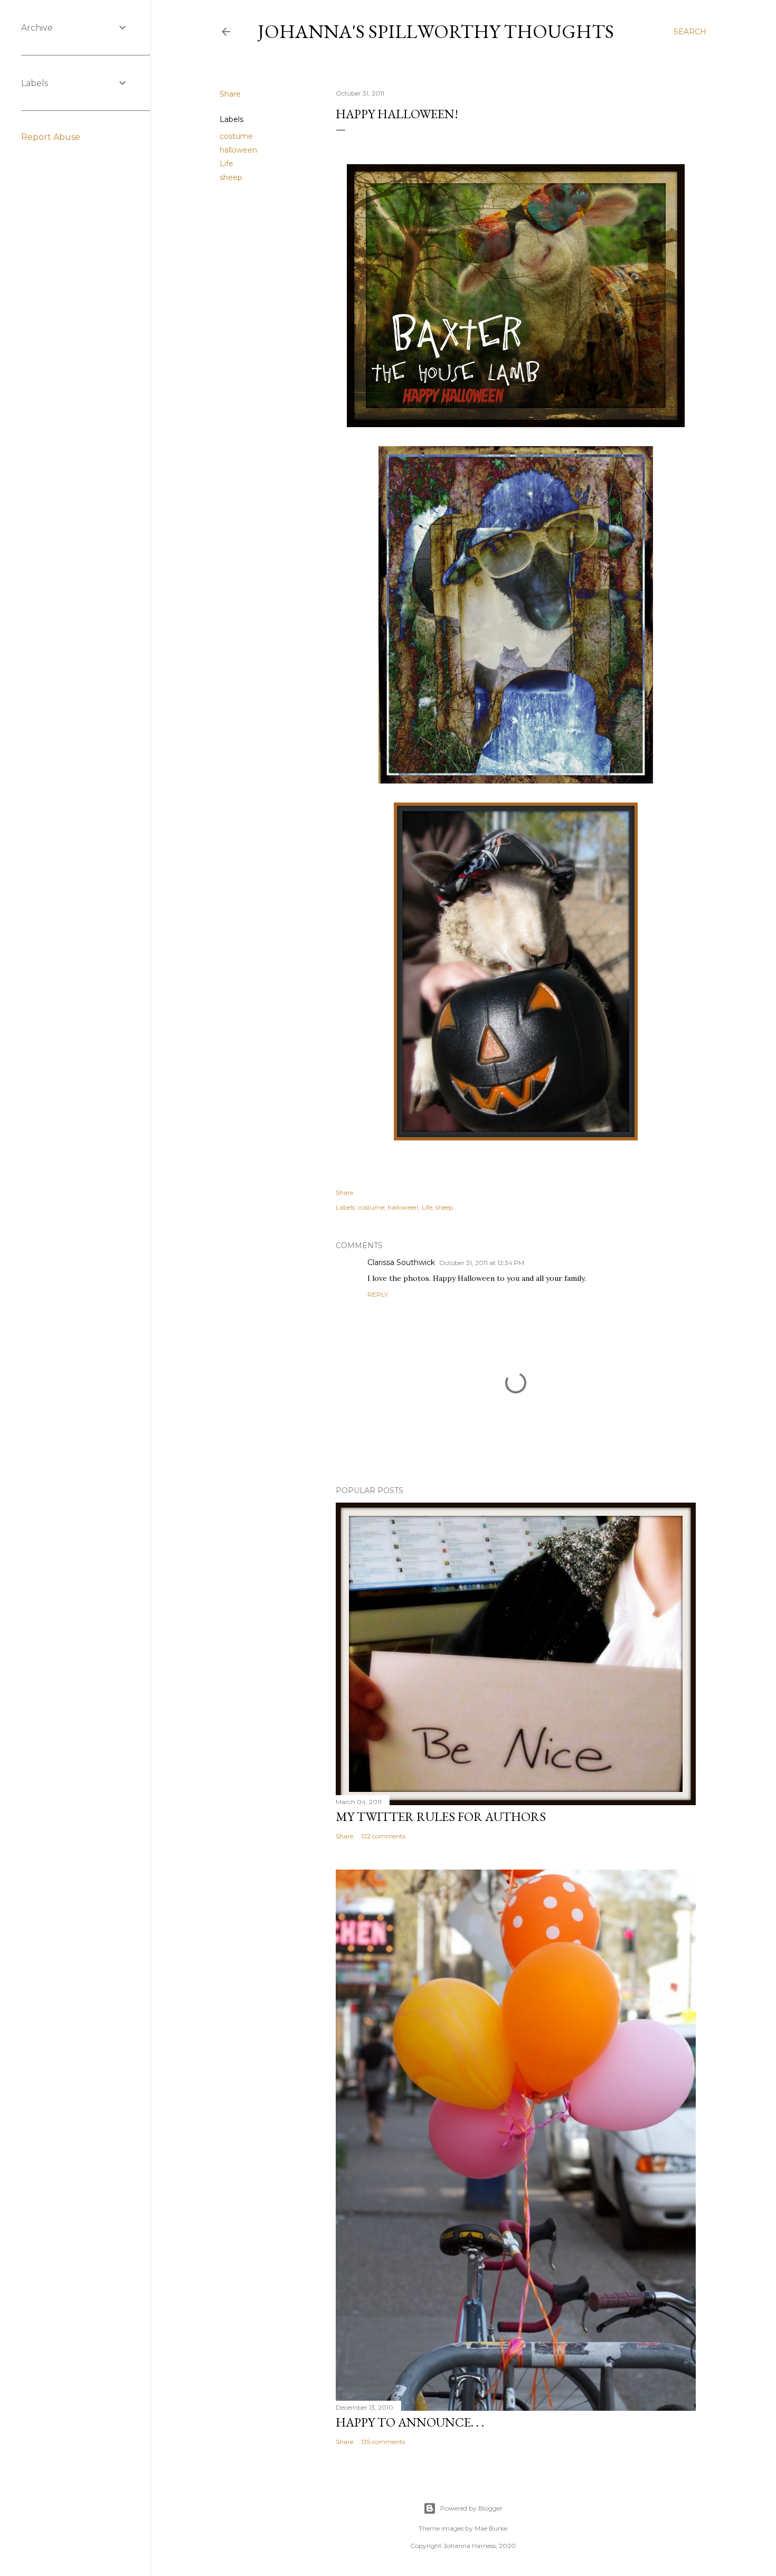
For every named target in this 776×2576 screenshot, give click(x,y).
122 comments (383, 1836)
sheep (231, 177)
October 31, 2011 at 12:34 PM (482, 1263)
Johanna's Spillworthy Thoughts (436, 31)
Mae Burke (491, 2528)
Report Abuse (51, 137)
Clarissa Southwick (401, 1262)
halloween (238, 150)
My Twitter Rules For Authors (441, 1817)
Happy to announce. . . (410, 2422)
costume (236, 136)
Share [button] (230, 94)
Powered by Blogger (471, 2508)
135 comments (383, 2442)
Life (226, 164)
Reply (378, 1294)
